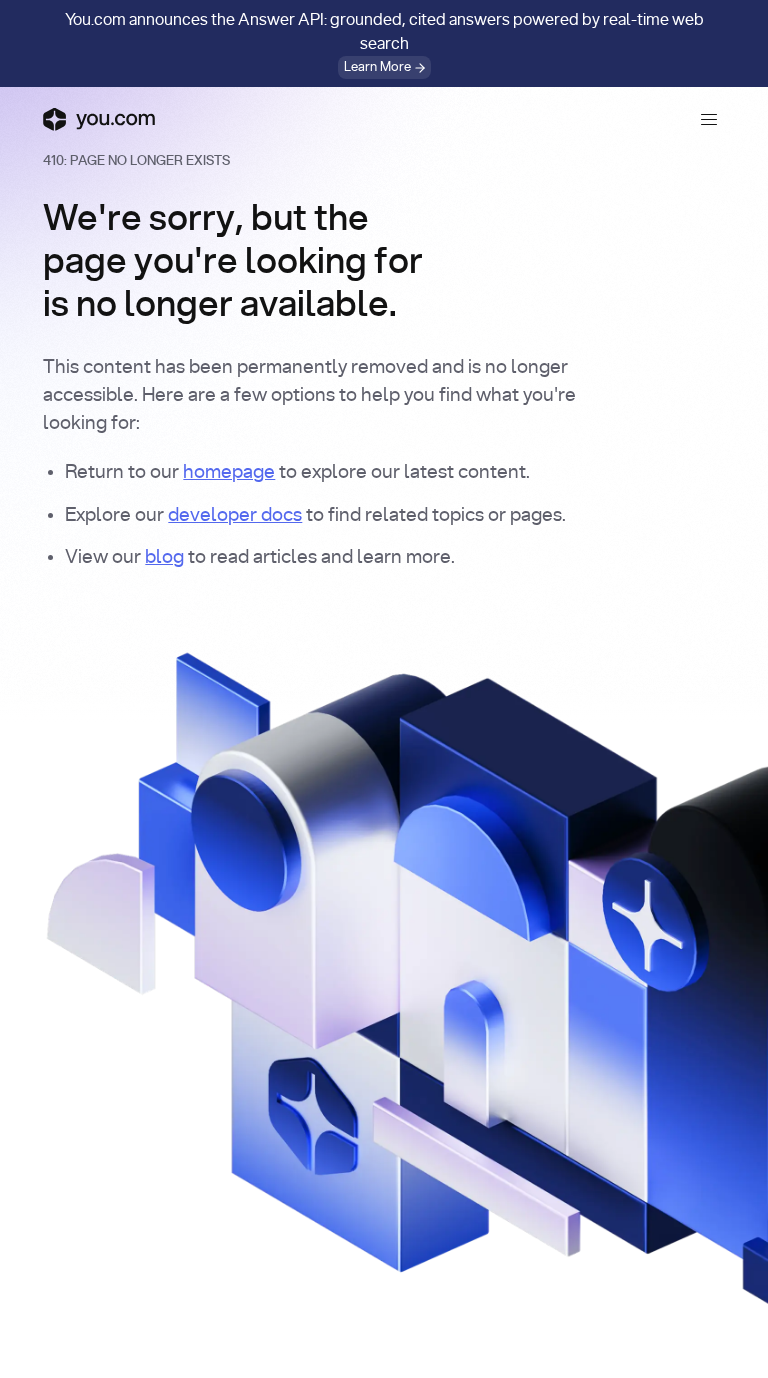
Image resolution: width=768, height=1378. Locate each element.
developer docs (235, 515)
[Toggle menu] (709, 119)
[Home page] (99, 119)
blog (164, 557)
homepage (229, 472)
